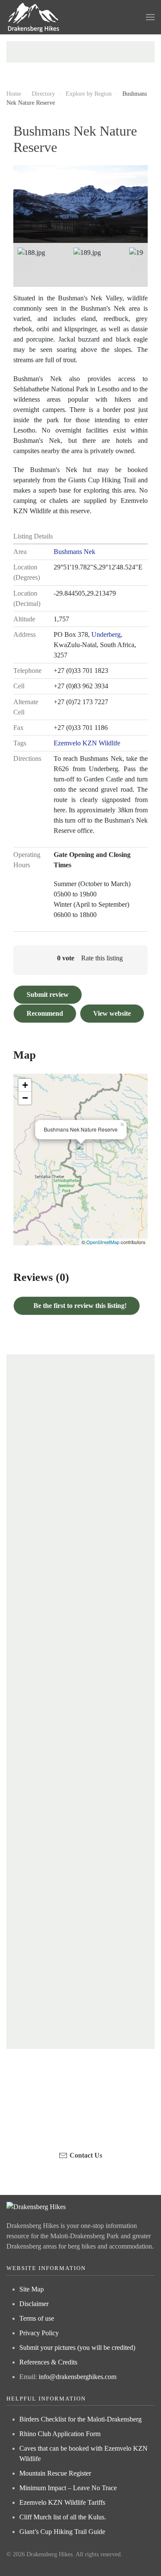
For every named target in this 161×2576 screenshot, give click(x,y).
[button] (150, 17)
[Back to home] (34, 17)
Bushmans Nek (74, 552)
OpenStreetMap (103, 1242)
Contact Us (86, 2155)
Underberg (106, 634)
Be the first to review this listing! (79, 1306)
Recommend (45, 1013)
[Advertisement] (80, 52)
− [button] (25, 1098)
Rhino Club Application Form (60, 2434)
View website (112, 1013)
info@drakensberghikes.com (77, 2377)
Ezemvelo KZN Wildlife (87, 743)
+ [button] (25, 1085)
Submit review (48, 994)
